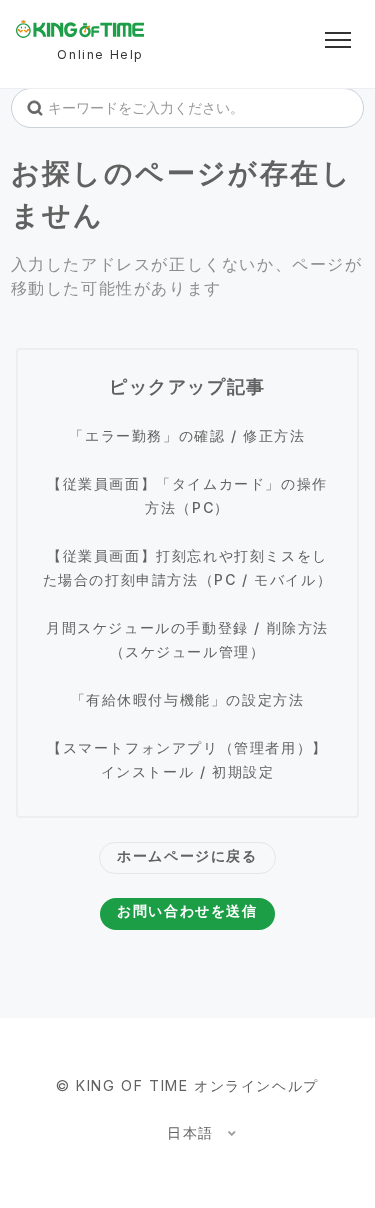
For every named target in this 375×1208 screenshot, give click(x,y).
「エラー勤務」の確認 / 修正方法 (187, 435)
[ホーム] (80, 29)
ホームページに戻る (187, 855)
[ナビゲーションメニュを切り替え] (338, 40)
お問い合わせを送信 (187, 910)
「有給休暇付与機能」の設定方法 (188, 699)
